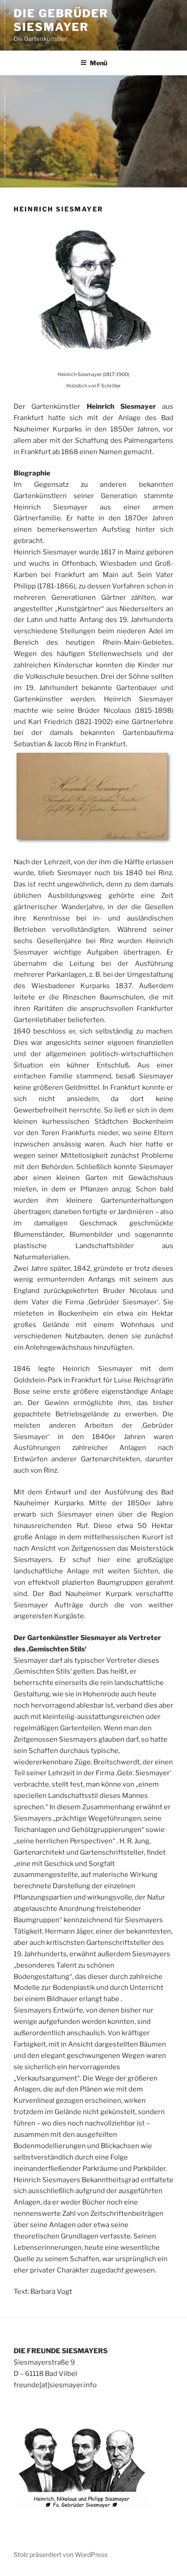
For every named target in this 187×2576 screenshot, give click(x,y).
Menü (98, 63)
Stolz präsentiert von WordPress (61, 2554)
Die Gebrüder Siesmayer (61, 20)
